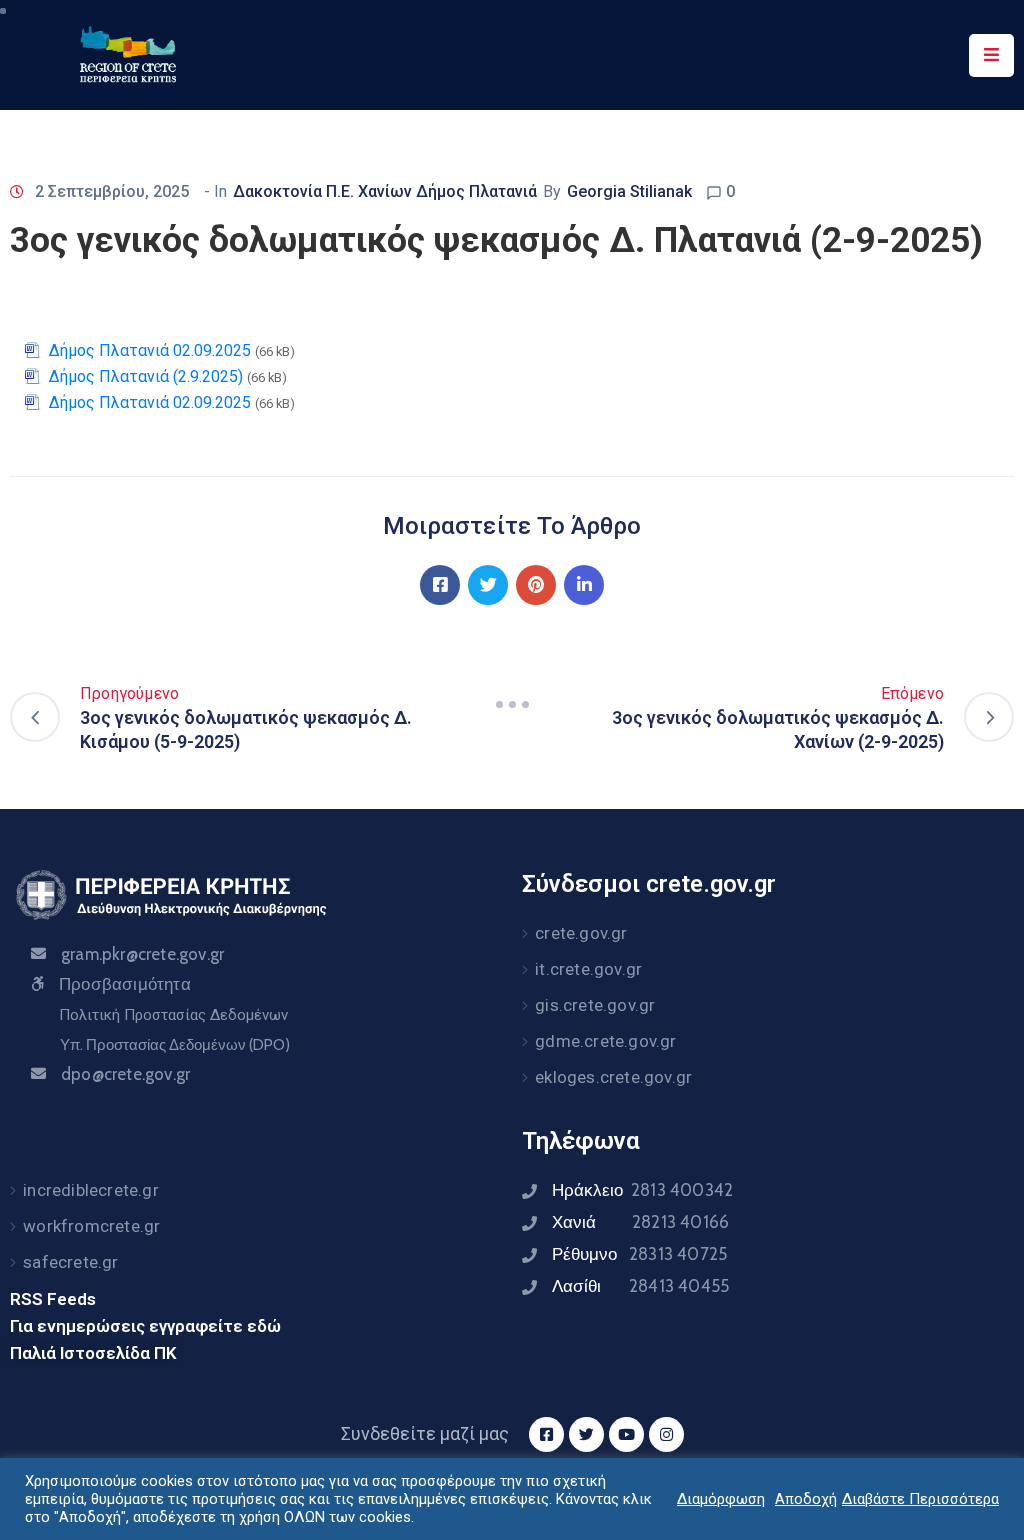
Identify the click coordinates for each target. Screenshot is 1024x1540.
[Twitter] (488, 585)
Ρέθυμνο (639, 1254)
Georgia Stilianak (629, 191)
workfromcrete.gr (91, 1226)
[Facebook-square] (546, 1434)
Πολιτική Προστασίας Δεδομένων (173, 1015)
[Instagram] (666, 1434)
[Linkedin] (584, 585)
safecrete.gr (70, 1262)
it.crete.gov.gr (588, 969)
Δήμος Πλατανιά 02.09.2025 (150, 350)
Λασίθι (640, 1286)
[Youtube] (626, 1434)
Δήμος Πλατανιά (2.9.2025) (146, 376)
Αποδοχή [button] (806, 1499)
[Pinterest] (536, 585)
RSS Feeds (53, 1299)
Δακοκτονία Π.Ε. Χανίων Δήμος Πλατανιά (385, 191)
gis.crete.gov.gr (595, 1005)
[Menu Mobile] (991, 55)
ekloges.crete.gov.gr (613, 1077)
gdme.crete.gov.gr (605, 1041)
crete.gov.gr (581, 933)
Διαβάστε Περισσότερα (920, 1499)
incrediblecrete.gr (91, 1190)
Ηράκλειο (642, 1190)
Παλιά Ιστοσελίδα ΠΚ (93, 1353)
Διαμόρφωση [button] (721, 1499)
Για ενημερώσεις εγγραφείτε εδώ (145, 1326)
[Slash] (512, 705)
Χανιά (640, 1222)
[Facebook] (440, 585)
